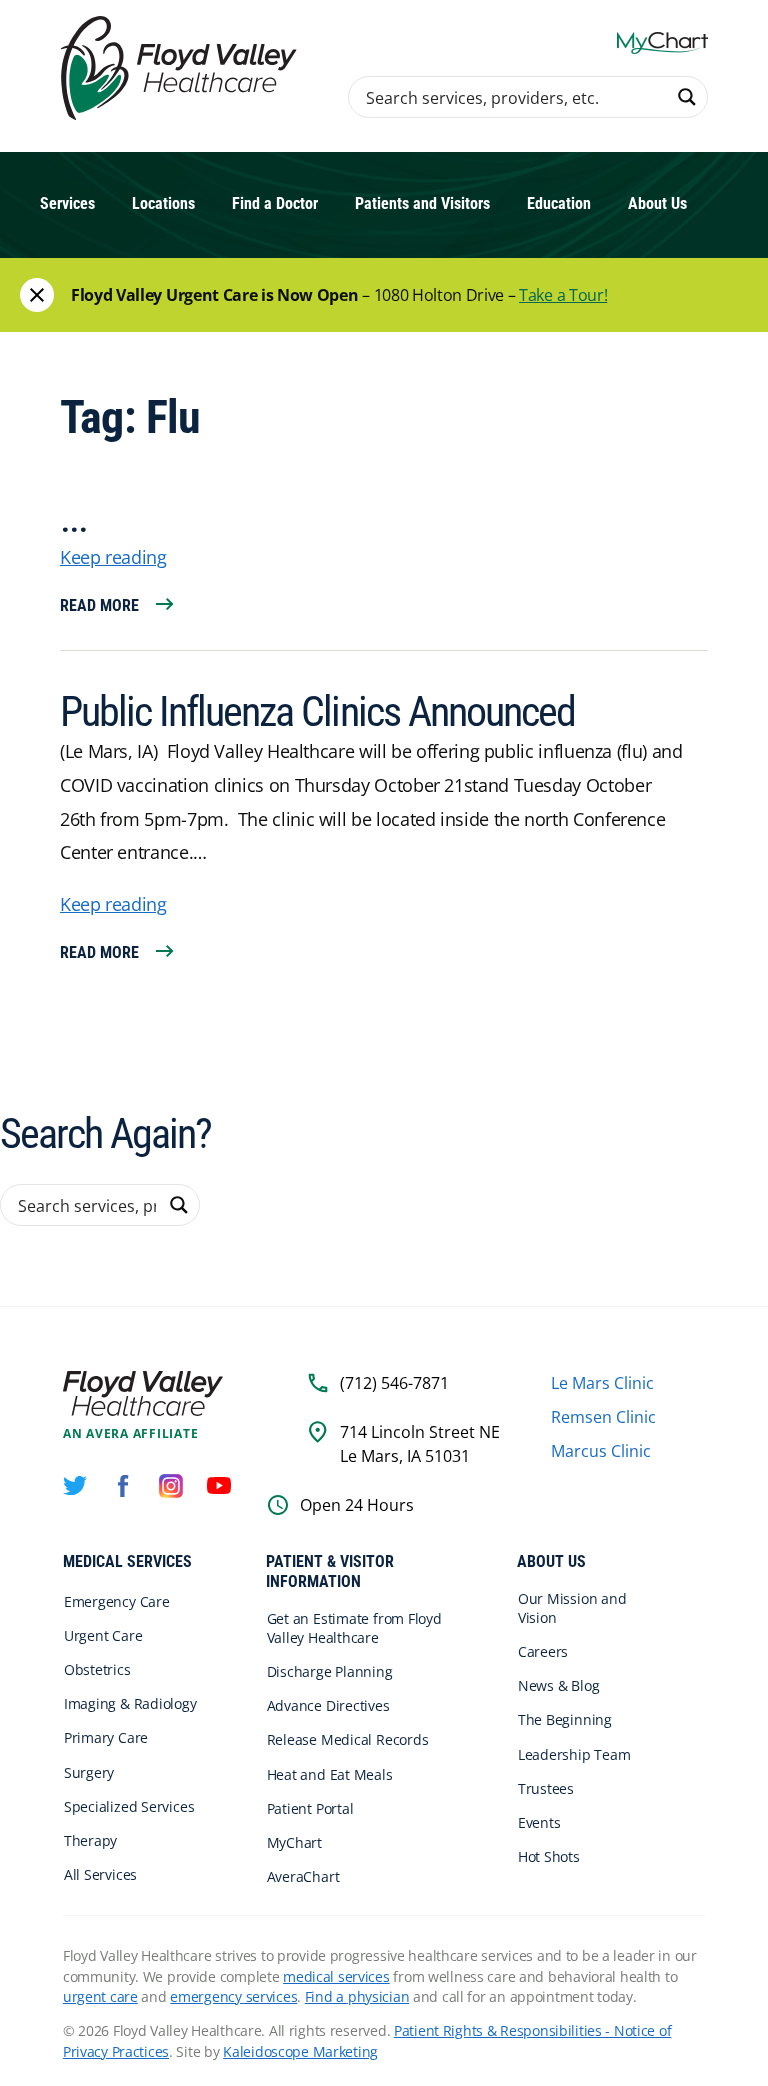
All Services (100, 1874)
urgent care (100, 1996)
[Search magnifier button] (687, 97)
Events (539, 1822)
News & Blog (559, 1685)
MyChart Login (662, 42)
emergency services (233, 1996)
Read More (99, 605)
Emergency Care (117, 1601)
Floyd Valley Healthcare (143, 1393)
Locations (163, 203)
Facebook (123, 1486)
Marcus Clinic (601, 1451)
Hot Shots (549, 1856)
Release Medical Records (348, 1739)
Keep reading (113, 557)
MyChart (294, 1842)
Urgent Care (103, 1635)
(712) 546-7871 (394, 1383)
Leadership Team (574, 1754)
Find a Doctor (275, 203)
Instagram (171, 1486)
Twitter (75, 1486)
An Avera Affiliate (131, 1434)
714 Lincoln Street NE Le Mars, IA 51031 (420, 1444)
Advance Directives (328, 1705)
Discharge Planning (330, 1671)
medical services (336, 1976)
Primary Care (106, 1737)
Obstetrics (97, 1669)
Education (559, 203)
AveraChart (303, 1876)
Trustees (546, 1788)
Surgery (89, 1772)
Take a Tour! (563, 295)
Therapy (90, 1840)
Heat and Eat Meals (330, 1774)
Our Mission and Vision (572, 1608)
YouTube (219, 1486)
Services (67, 203)
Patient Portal (310, 1808)
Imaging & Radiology (130, 1703)
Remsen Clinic (603, 1417)
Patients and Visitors (422, 203)
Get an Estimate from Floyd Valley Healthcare (354, 1628)
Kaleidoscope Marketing (300, 2051)
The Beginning (565, 1719)
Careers (543, 1651)
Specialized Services (129, 1806)
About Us (657, 203)
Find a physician (357, 1996)
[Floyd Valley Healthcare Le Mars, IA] (182, 69)
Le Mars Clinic (602, 1383)
